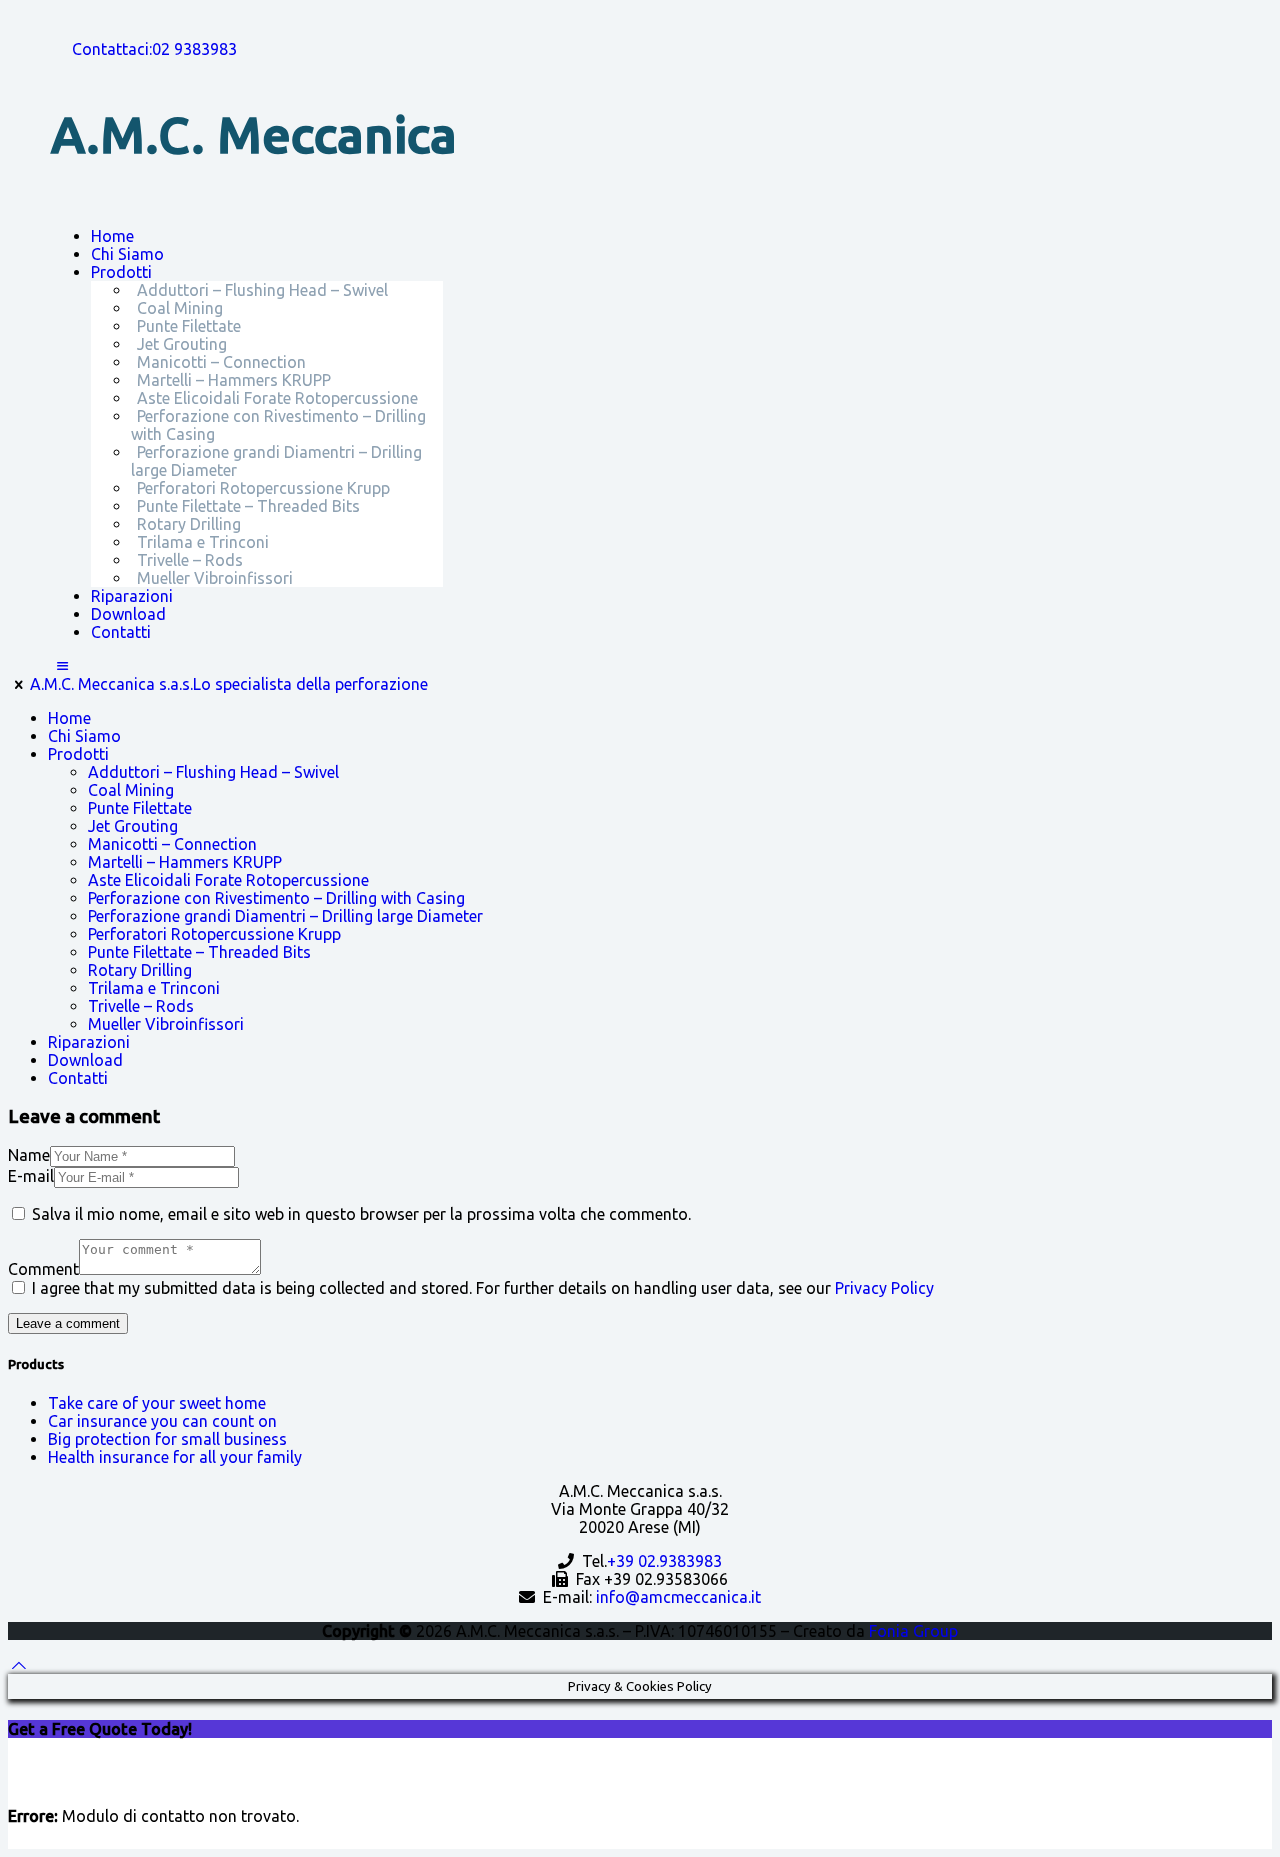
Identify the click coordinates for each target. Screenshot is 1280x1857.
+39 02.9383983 (664, 1561)
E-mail (31, 1176)
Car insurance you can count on (162, 1421)
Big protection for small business (167, 1439)
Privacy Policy (884, 1288)
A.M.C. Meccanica (254, 134)
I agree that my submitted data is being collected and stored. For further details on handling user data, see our (483, 1288)
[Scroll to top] (19, 1665)
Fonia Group (913, 1631)
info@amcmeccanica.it (678, 1597)
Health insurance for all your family (175, 1457)
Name (29, 1155)
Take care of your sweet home (157, 1403)
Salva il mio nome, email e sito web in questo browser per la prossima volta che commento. (361, 1214)
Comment (43, 1269)
